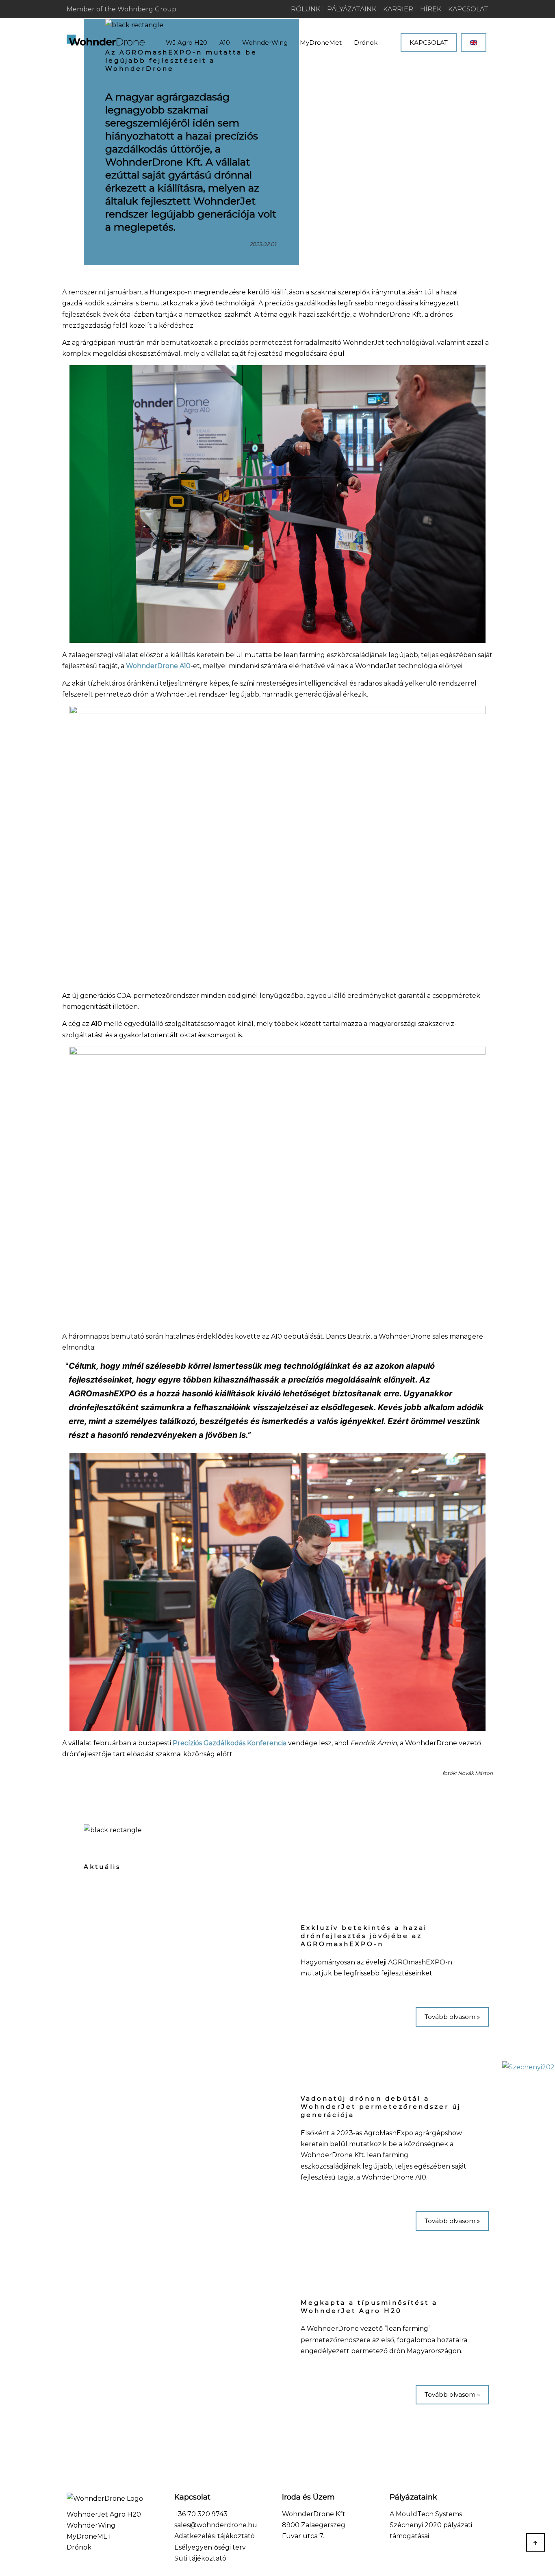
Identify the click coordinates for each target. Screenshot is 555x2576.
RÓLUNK (306, 9)
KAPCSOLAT (468, 9)
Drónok (79, 2547)
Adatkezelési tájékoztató (215, 2536)
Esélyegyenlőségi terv (210, 2547)
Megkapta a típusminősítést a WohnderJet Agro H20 (369, 2307)
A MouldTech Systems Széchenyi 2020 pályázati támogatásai (431, 2525)
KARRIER (398, 9)
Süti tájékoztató (200, 2558)
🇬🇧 (474, 42)
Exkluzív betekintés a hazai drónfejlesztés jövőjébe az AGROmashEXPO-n (364, 1936)
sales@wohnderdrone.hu (216, 2525)
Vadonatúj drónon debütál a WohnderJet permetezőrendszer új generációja (381, 2107)
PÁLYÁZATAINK (352, 9)
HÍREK (431, 9)
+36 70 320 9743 (201, 2514)
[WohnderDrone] (106, 41)
